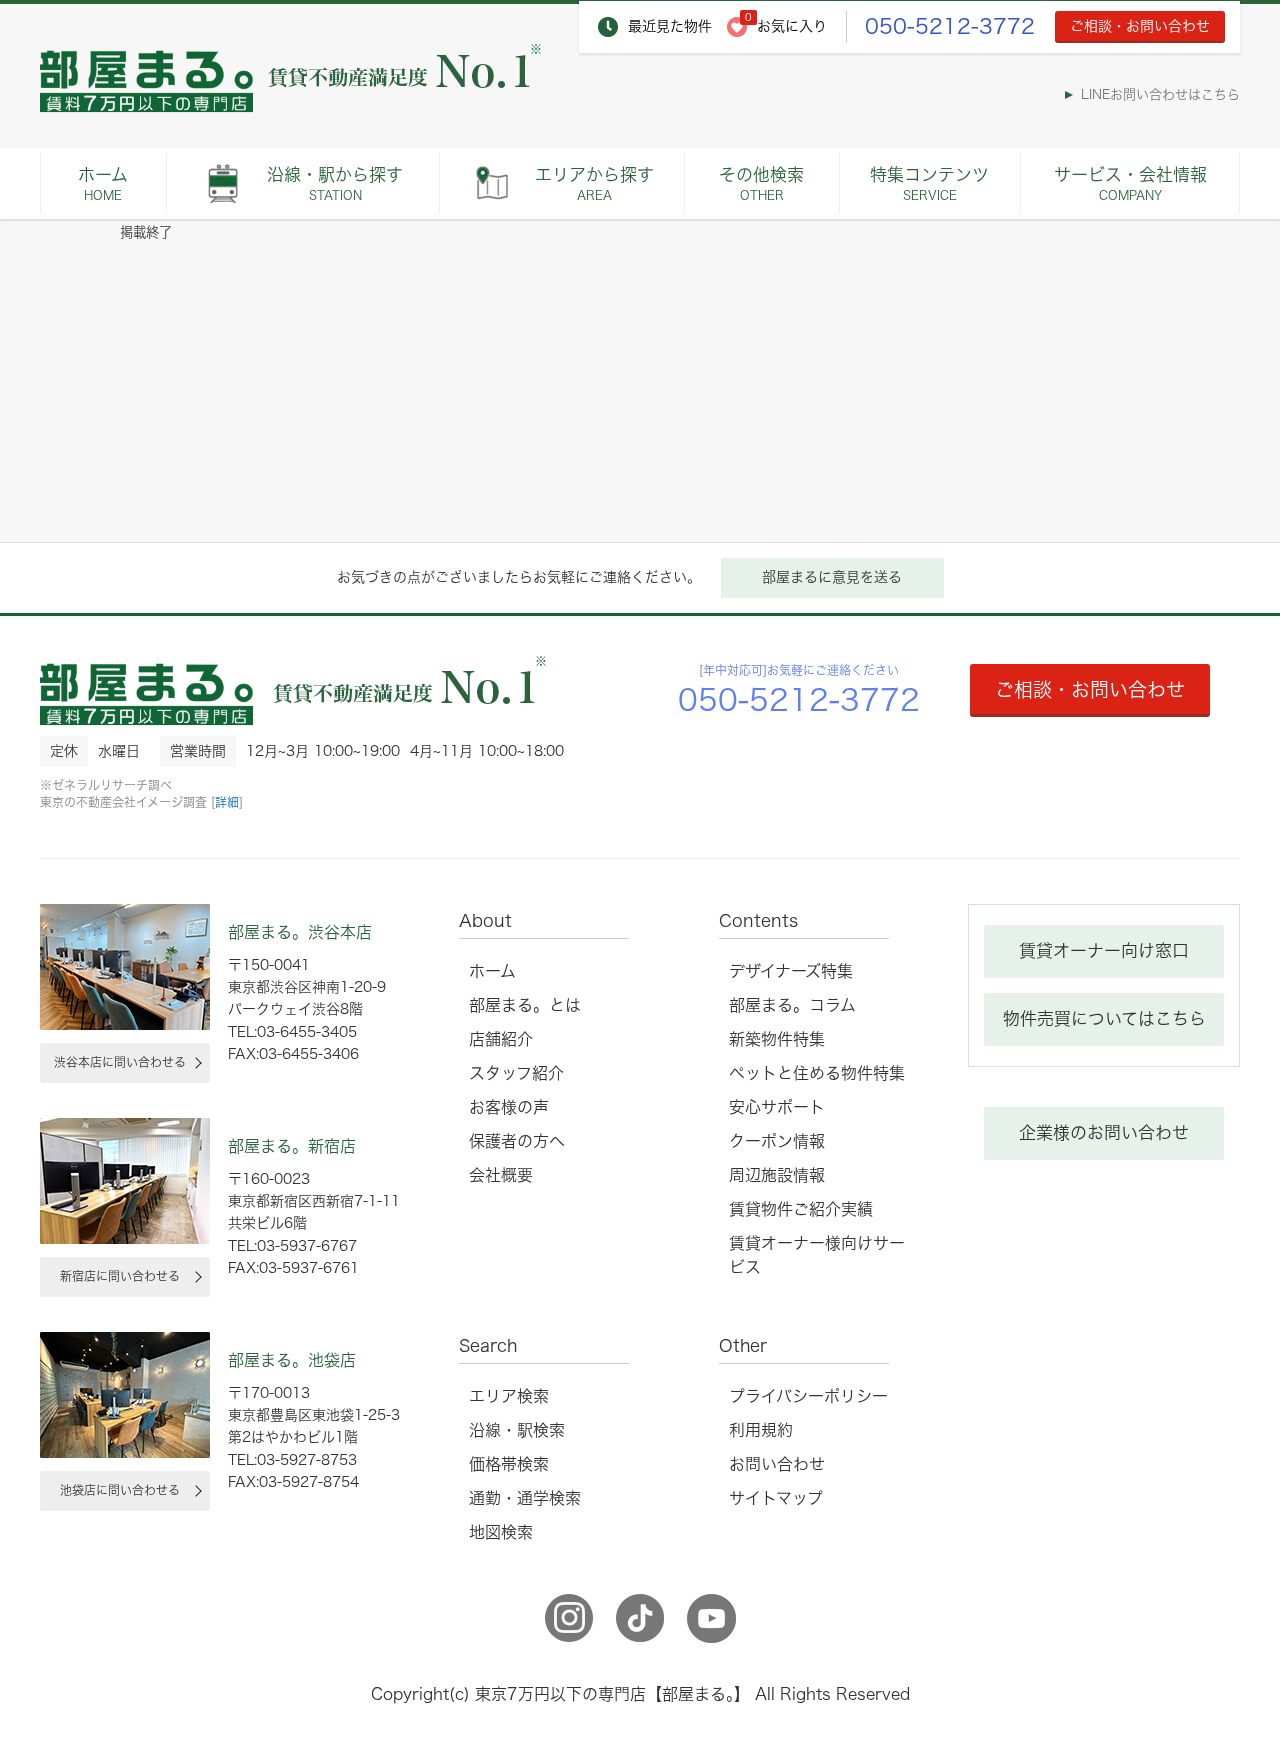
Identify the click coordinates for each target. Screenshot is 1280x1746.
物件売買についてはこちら (1104, 1018)
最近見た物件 (670, 26)
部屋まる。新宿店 (292, 1146)
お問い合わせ (777, 1464)
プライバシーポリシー (808, 1396)
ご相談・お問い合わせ (1140, 26)
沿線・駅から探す (335, 183)
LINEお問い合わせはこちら (1160, 94)
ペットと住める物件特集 (817, 1073)
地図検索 (501, 1532)
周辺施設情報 (777, 1175)
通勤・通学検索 (525, 1498)
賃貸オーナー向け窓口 (1104, 950)
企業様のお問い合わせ (1104, 1132)
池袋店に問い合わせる (120, 1490)
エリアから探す (594, 183)
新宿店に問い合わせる (120, 1276)
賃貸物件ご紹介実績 (801, 1209)
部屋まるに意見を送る (832, 577)
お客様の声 (509, 1107)
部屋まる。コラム (792, 1005)
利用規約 (761, 1430)
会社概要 (501, 1175)
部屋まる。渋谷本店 (300, 932)
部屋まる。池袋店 (292, 1360)
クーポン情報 (777, 1141)
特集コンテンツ (929, 183)
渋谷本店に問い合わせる (120, 1062)
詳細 (227, 802)
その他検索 (761, 183)
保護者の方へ (517, 1141)
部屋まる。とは (525, 1005)
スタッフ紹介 (516, 1073)
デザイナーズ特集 (791, 971)
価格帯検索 (509, 1464)
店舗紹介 (501, 1039)
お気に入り (792, 26)
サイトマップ (776, 1498)
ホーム (103, 183)
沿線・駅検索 (517, 1430)
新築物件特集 (777, 1039)
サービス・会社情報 (1130, 183)
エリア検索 (509, 1396)
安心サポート (777, 1107)
